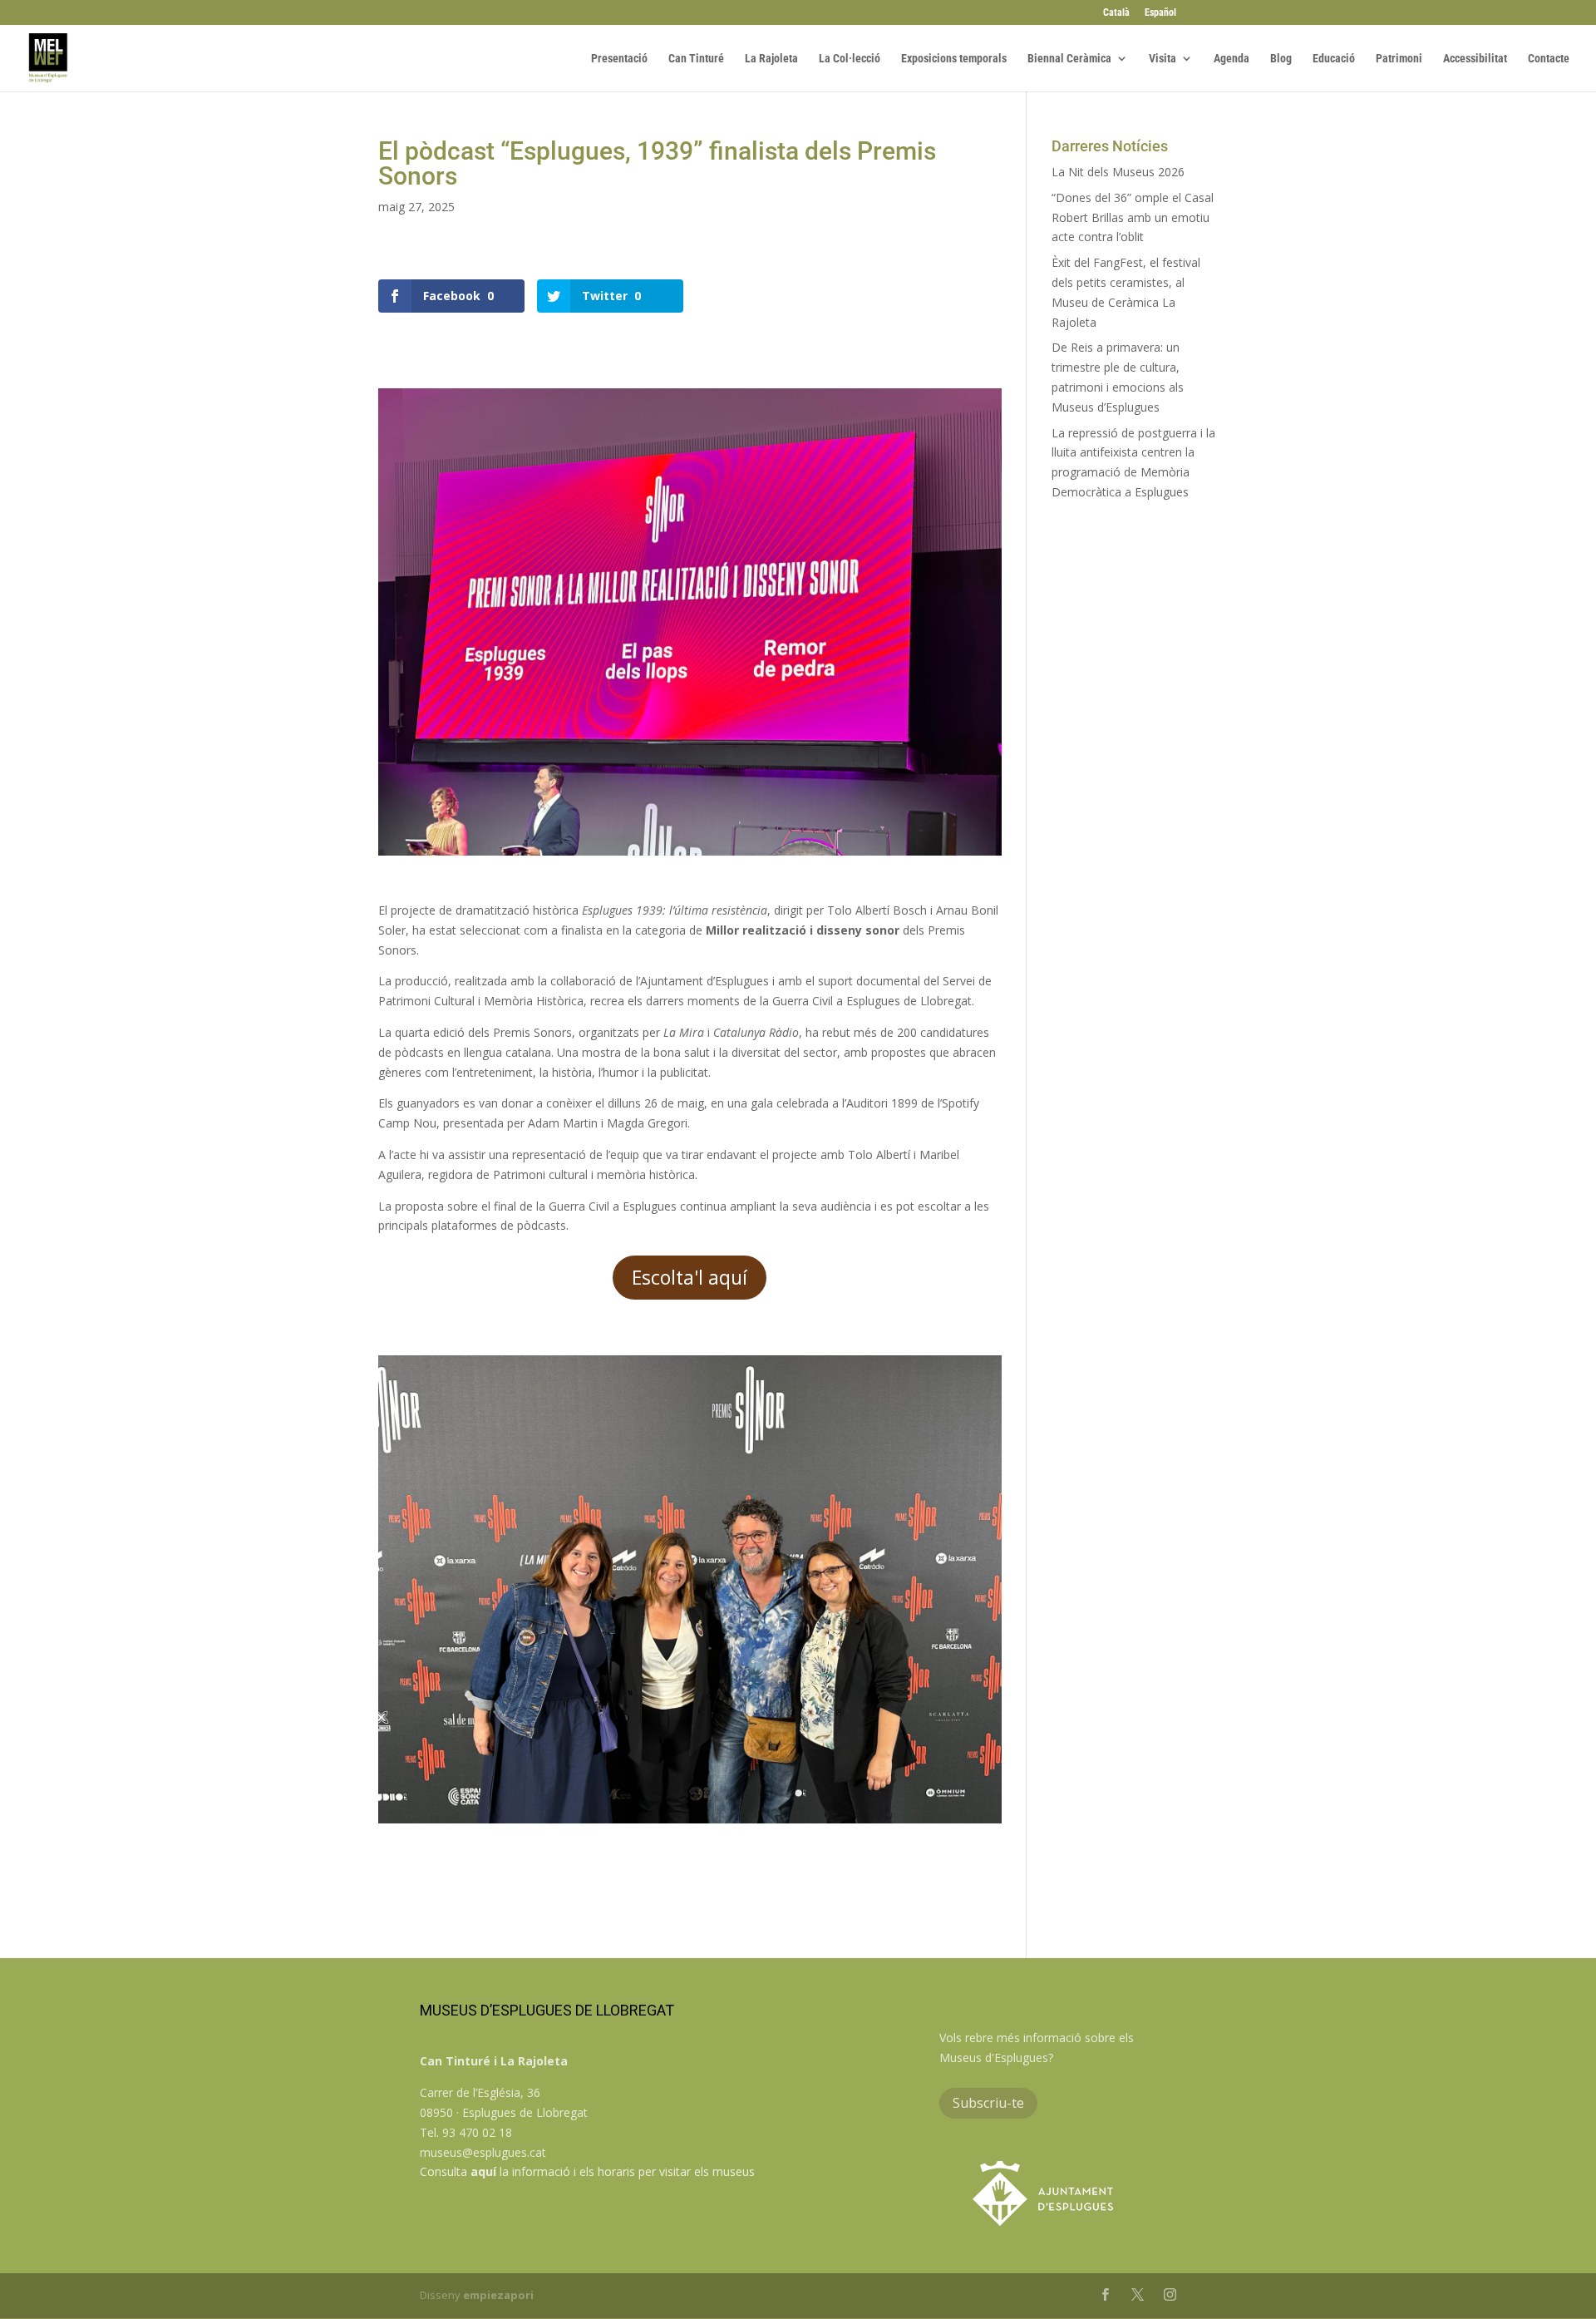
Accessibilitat (1475, 59)
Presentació (619, 59)
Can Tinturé (696, 59)
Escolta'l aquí (690, 1277)
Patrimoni (1399, 59)
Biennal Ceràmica (1069, 59)
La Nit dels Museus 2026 (1118, 172)
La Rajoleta (771, 59)
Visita (1163, 59)
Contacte (1549, 59)
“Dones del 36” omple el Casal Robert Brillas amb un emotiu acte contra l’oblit (1133, 217)
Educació (1334, 59)
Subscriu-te (988, 2103)
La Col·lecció (850, 59)
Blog (1281, 59)
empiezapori (498, 2295)
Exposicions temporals (954, 59)
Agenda (1231, 59)
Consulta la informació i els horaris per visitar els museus (587, 2171)
